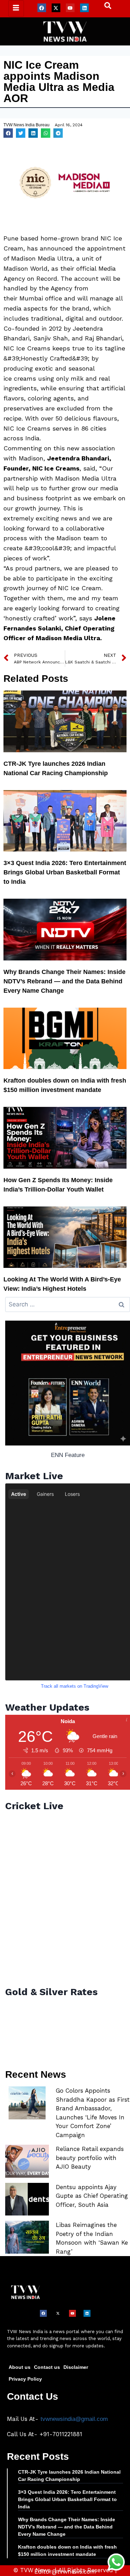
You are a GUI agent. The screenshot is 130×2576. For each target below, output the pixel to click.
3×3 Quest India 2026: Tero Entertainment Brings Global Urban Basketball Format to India (65, 872)
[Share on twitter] (21, 133)
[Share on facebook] (8, 133)
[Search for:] (68, 1304)
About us (20, 2367)
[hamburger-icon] (16, 9)
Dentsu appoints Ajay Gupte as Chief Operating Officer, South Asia (92, 2196)
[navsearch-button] (104, 7)
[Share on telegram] (58, 133)
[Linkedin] (84, 8)
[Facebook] (42, 8)
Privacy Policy (25, 2379)
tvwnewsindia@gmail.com (74, 2419)
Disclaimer (76, 2367)
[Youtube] (70, 8)
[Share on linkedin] (33, 133)
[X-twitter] (56, 8)
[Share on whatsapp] (46, 133)
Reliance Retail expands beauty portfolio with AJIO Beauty (90, 2158)
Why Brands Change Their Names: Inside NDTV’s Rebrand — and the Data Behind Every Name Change (64, 981)
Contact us (47, 2367)
